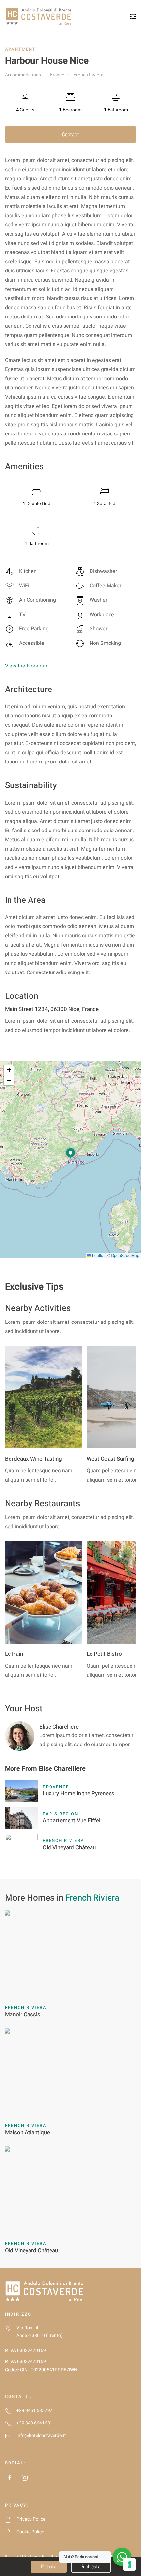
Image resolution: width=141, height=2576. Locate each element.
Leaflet (98, 1255)
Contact (71, 134)
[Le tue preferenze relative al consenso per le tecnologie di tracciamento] (130, 2564)
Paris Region (60, 1814)
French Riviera (63, 1841)
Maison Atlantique (27, 2132)
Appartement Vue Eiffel (71, 1821)
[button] (70, 1154)
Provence (56, 1787)
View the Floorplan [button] (27, 666)
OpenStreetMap (125, 1255)
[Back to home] (39, 16)
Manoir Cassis (23, 2014)
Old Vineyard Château (69, 1848)
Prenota (49, 2567)
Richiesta (91, 2567)
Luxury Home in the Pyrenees (79, 1794)
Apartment (20, 49)
